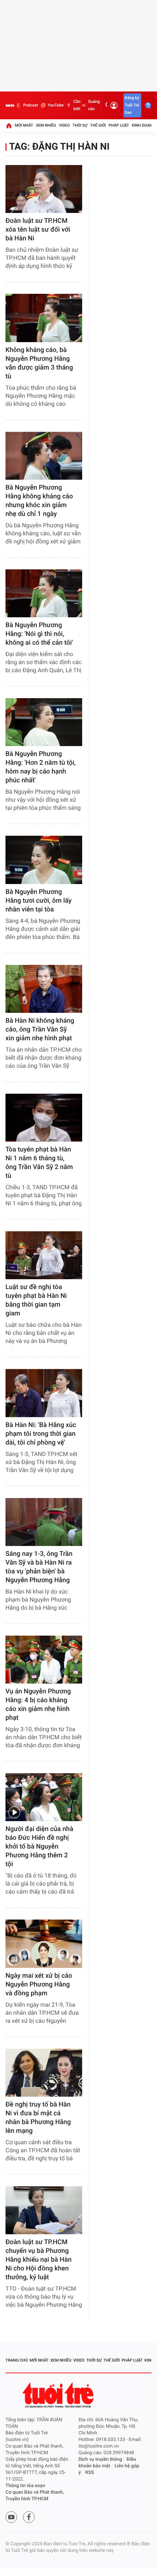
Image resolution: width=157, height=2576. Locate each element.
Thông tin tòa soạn (25, 2486)
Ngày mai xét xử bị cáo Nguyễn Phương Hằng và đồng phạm (39, 1985)
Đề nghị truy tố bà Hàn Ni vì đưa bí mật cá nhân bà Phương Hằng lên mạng (38, 2118)
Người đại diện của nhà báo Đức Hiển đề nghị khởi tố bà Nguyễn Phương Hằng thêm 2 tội (39, 1847)
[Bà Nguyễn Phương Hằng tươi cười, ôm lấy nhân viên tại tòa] (44, 860)
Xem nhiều (46, 125)
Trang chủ (17, 2360)
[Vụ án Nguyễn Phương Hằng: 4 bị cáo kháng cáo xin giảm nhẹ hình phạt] (44, 1660)
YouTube (56, 105)
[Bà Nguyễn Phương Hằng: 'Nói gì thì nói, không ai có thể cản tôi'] (44, 593)
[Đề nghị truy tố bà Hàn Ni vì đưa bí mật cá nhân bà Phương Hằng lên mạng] (44, 2073)
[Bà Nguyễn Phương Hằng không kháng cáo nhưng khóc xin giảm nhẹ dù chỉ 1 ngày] (44, 456)
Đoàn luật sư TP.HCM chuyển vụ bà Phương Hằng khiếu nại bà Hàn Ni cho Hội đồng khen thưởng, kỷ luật (39, 2260)
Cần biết (77, 105)
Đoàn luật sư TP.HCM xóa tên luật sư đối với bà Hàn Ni (38, 230)
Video (64, 125)
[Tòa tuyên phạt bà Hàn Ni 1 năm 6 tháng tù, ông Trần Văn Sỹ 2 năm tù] (44, 1118)
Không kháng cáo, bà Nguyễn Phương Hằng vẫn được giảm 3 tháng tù (39, 363)
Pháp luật (119, 125)
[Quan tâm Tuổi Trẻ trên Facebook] (29, 2517)
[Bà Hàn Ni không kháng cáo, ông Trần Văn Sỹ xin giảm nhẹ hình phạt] (44, 989)
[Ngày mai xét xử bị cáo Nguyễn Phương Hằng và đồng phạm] (44, 1944)
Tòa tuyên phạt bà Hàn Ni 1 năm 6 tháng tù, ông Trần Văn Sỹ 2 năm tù (39, 1163)
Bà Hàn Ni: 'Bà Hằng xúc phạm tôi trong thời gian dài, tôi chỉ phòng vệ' (41, 1434)
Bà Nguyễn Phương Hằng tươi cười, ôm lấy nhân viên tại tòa (39, 901)
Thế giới (98, 125)
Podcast (30, 105)
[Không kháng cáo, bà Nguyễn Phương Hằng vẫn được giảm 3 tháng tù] (44, 318)
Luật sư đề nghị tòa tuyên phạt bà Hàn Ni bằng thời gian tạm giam (36, 1300)
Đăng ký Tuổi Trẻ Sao (132, 105)
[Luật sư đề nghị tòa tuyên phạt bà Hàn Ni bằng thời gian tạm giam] (44, 1255)
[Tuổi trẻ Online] (59, 2395)
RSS (90, 2473)
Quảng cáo (94, 105)
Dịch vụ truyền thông (100, 2459)
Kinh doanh (143, 125)
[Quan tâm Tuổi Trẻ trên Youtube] (11, 2517)
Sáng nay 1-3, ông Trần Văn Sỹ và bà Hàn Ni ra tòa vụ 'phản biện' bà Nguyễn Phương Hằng (39, 1567)
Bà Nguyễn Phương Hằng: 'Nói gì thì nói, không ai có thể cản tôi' (39, 634)
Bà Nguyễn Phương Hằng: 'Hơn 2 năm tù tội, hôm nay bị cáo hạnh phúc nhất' (41, 767)
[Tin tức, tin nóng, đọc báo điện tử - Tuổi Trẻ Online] (10, 105)
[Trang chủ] (9, 126)
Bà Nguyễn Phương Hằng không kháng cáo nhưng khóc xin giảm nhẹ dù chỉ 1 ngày (39, 501)
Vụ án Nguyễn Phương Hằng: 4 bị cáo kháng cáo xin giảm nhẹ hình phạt (38, 1705)
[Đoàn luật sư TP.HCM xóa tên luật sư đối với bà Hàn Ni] (44, 189)
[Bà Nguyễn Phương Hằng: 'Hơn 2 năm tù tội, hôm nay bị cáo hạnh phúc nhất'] (44, 722)
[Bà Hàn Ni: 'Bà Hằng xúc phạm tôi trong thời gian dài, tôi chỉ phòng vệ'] (44, 1393)
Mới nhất (24, 125)
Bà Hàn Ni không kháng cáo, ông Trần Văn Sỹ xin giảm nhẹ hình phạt (40, 1029)
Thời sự (80, 125)
